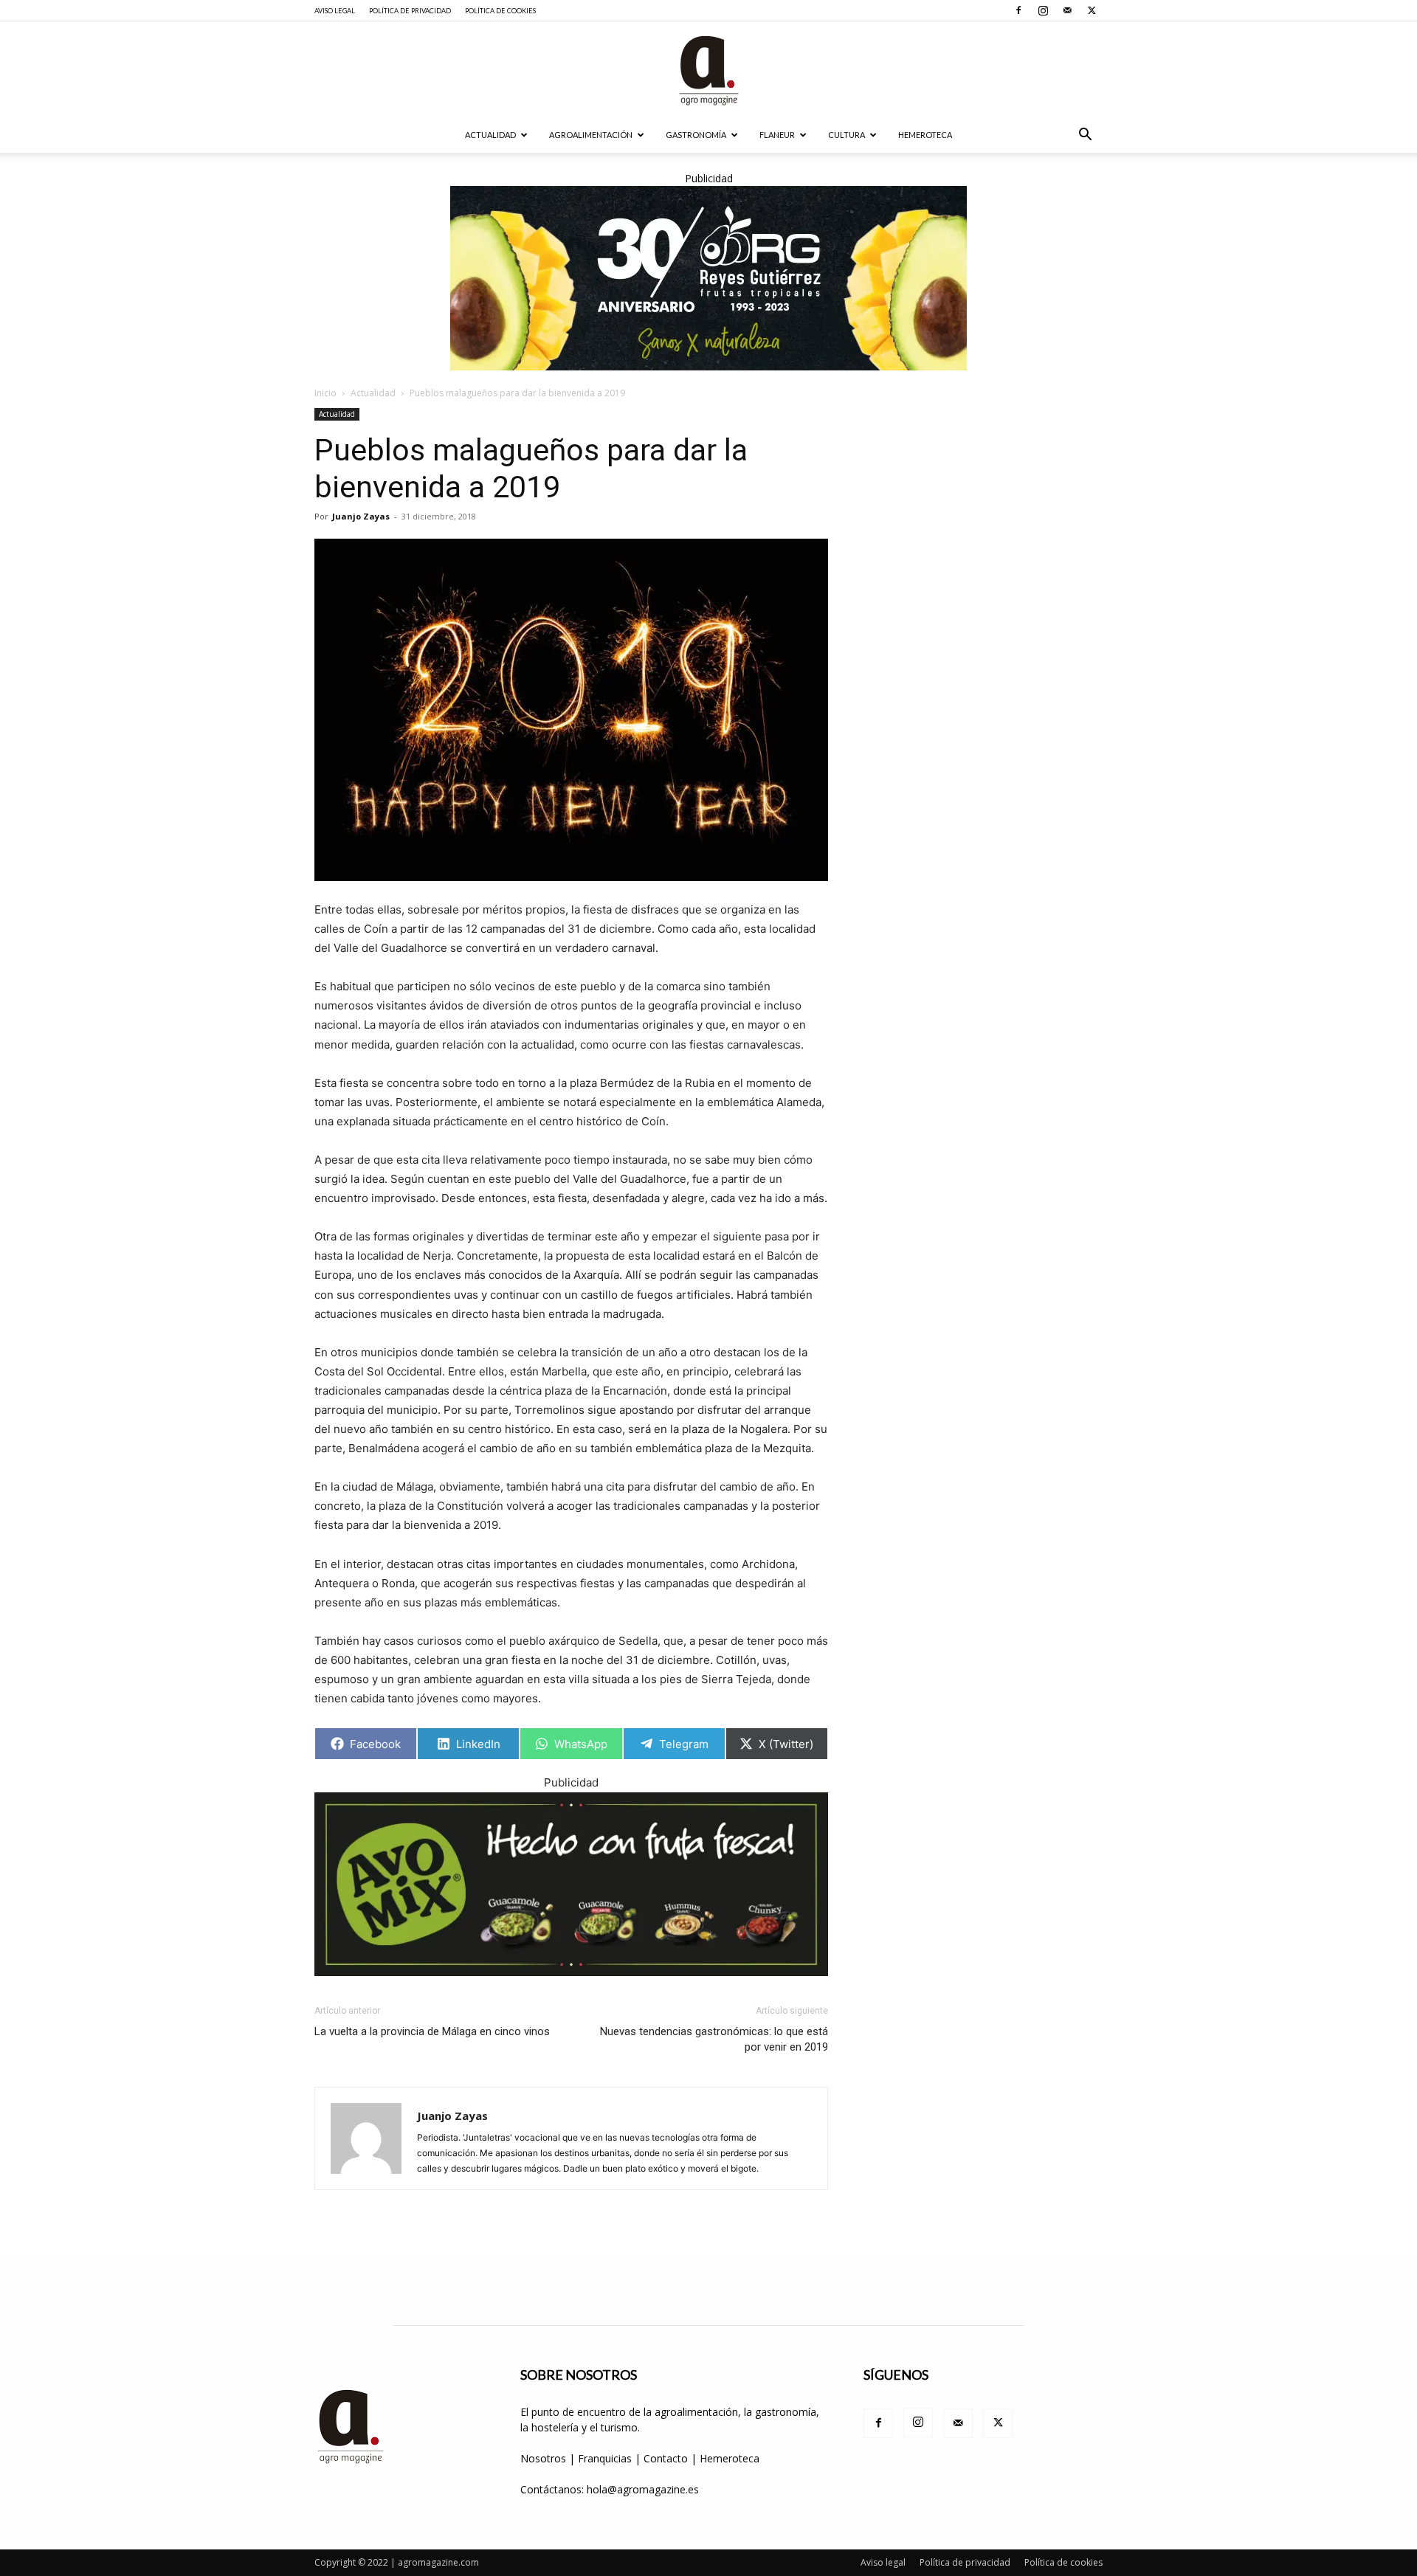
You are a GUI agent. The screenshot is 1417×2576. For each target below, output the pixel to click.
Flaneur (777, 135)
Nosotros (543, 2458)
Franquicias (605, 2458)
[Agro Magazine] (708, 70)
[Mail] (1067, 10)
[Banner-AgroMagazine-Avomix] (571, 1884)
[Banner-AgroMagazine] (708, 278)
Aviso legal (335, 11)
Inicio (325, 393)
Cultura (847, 135)
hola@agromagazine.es (643, 2489)
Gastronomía (696, 135)
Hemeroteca (925, 135)
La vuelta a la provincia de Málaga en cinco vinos (432, 2031)
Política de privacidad (410, 11)
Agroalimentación (591, 135)
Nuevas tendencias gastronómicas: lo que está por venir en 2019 (714, 2039)
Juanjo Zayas (361, 516)
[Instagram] (1043, 10)
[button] (1085, 136)
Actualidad (490, 135)
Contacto (667, 2458)
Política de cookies (500, 11)
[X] (1092, 10)
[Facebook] (1018, 10)
